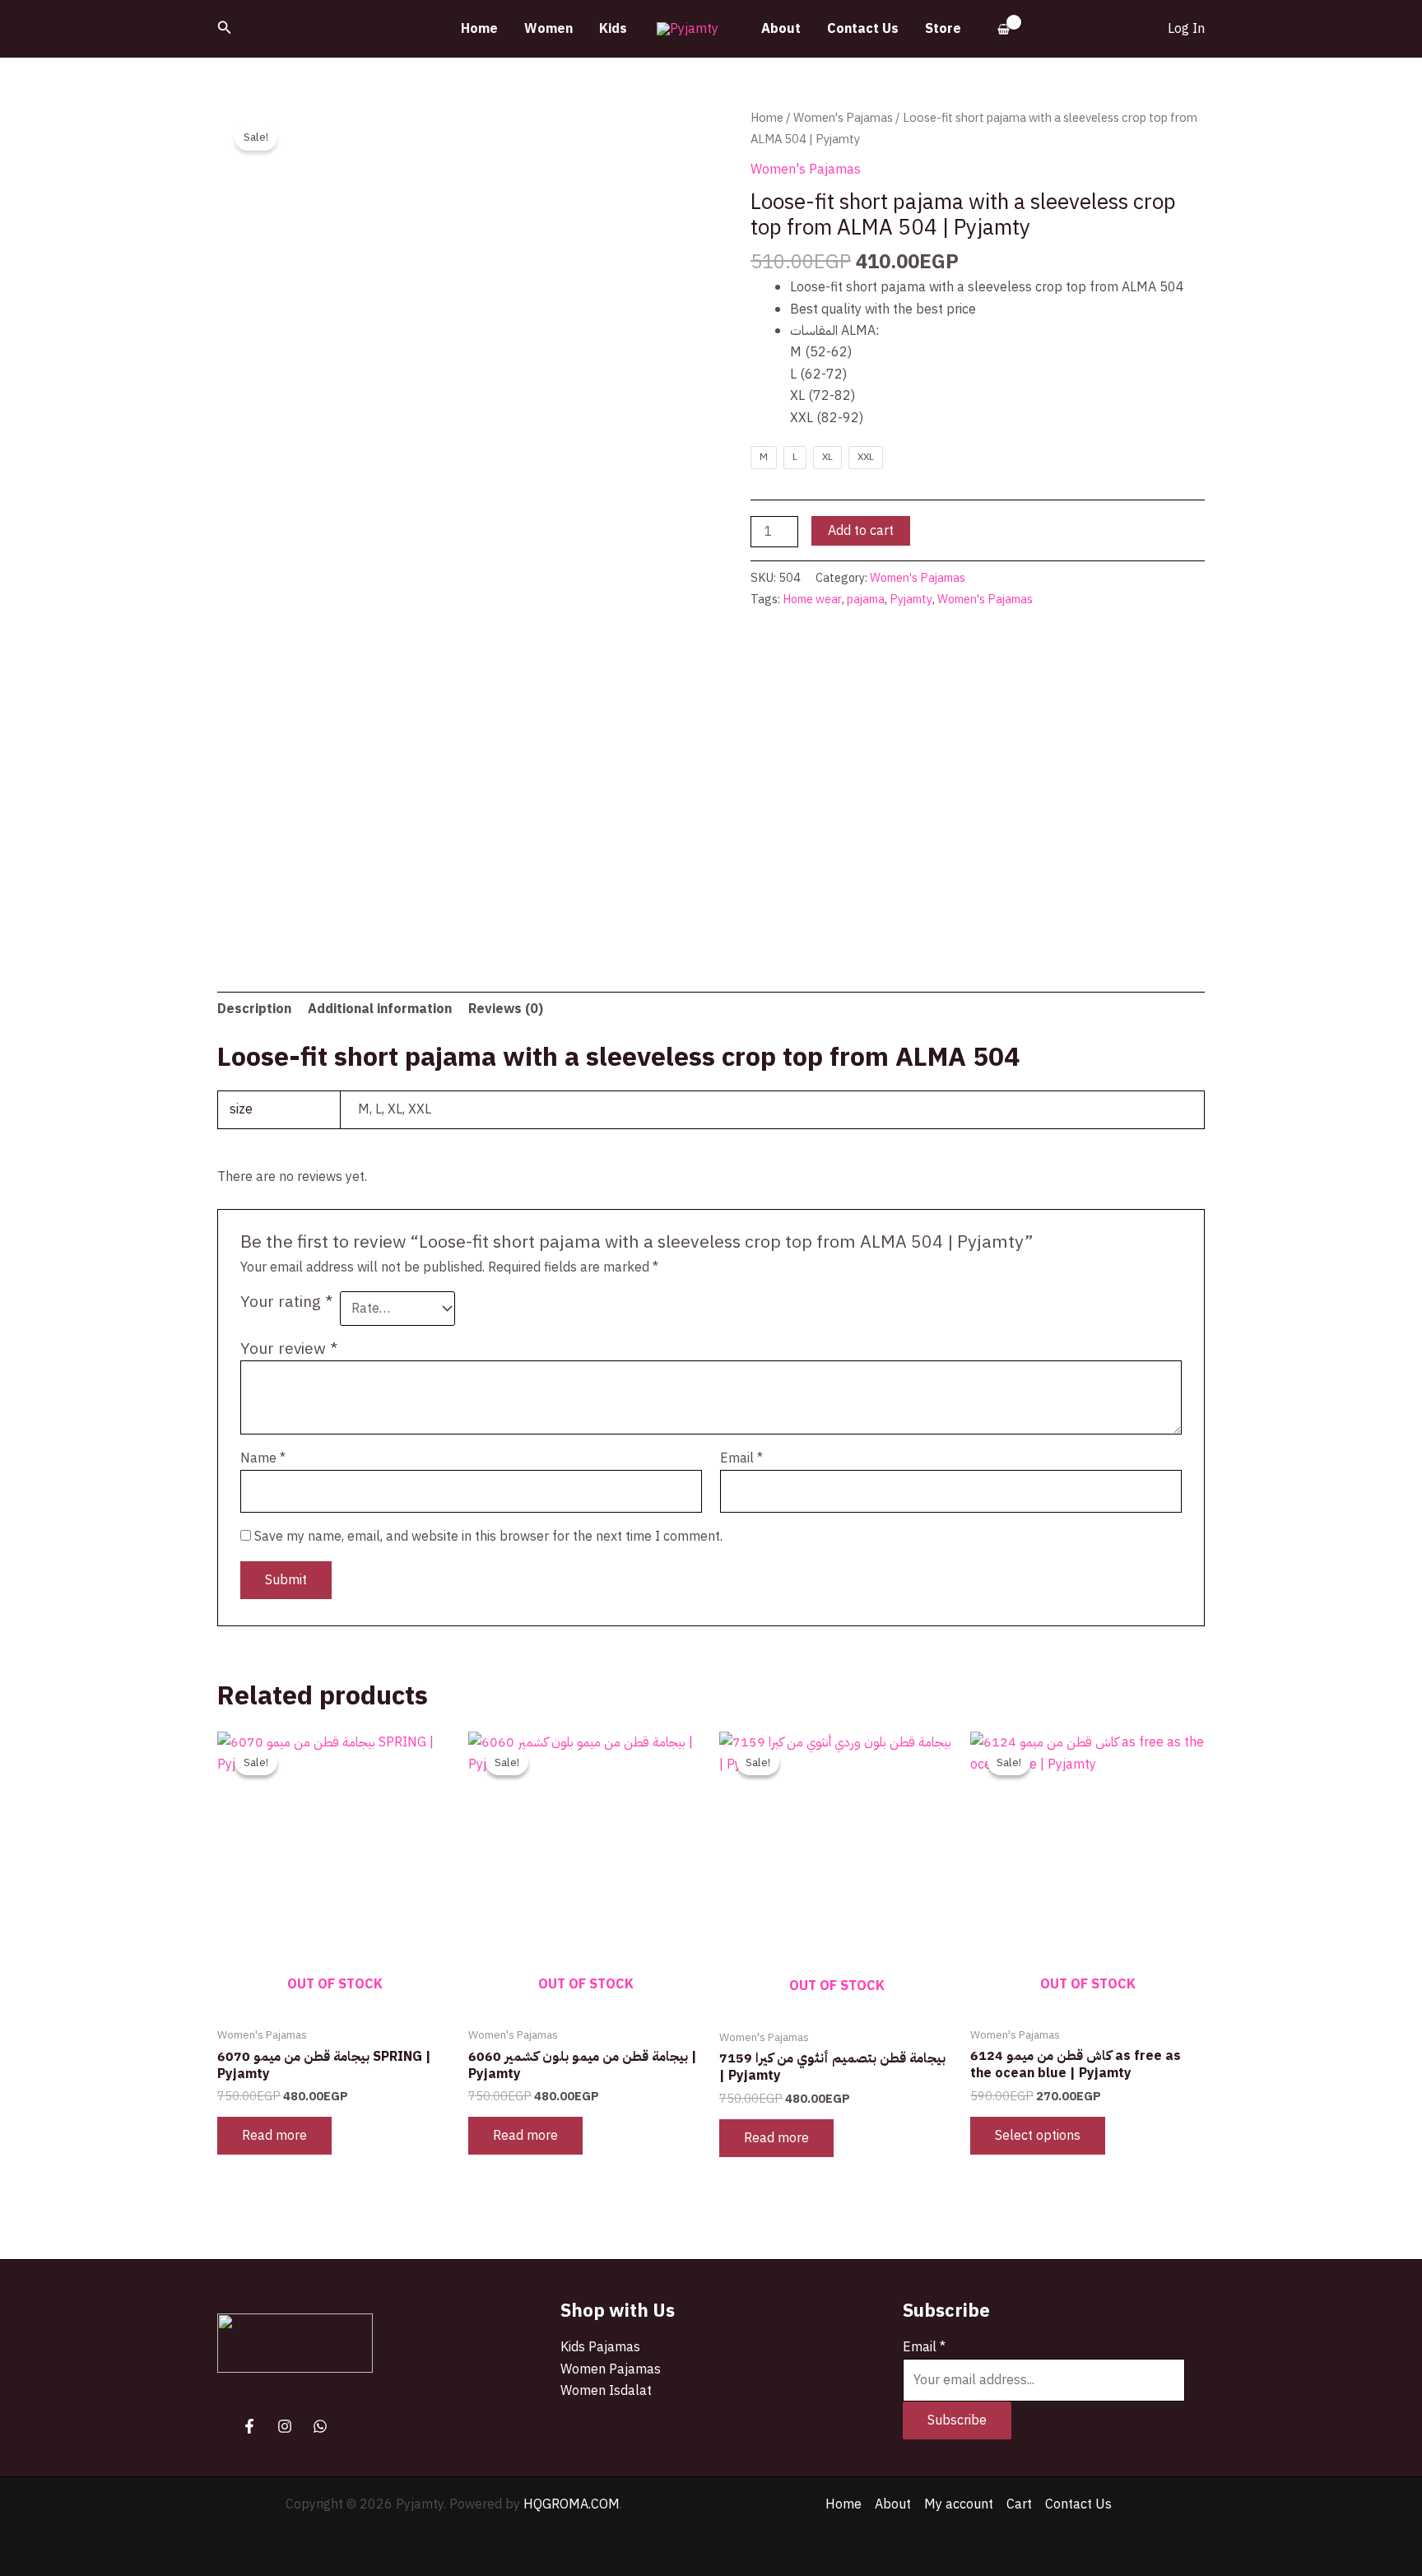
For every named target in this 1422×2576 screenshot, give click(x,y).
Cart (1019, 2504)
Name (263, 1458)
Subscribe (957, 2420)
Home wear (812, 599)
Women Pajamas (611, 2369)
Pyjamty (911, 599)
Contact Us (863, 29)
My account (959, 2504)
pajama (866, 599)
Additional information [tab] (380, 1009)
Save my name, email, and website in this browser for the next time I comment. (488, 1537)
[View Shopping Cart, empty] (1004, 29)
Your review (289, 1348)
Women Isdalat (606, 2391)
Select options (1038, 2136)
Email (741, 1458)
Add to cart (861, 531)
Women (548, 29)
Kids (613, 29)
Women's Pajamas (843, 118)
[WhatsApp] (320, 2426)
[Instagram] (285, 2426)
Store (943, 29)
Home (479, 29)
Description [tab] (254, 1009)
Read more (274, 2136)
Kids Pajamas (600, 2347)
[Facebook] (249, 2426)
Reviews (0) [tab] (506, 1009)
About (781, 29)
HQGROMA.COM (572, 2504)
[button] (225, 29)
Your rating (286, 1302)
